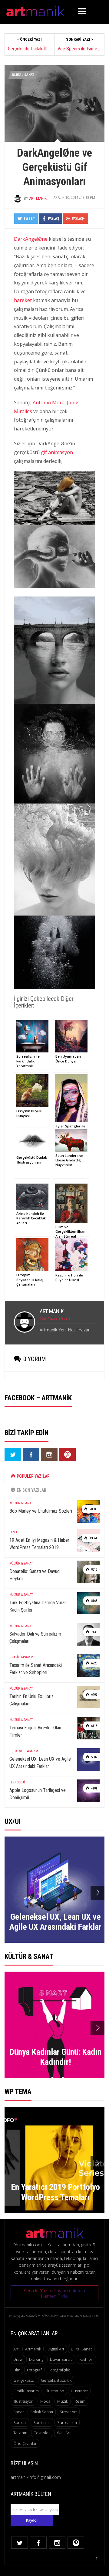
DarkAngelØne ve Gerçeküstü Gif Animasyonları (54, 167)
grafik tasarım (26, 2391)
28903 (93, 1509)
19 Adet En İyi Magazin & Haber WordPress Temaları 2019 (39, 1544)
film (17, 2370)
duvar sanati (61, 2359)
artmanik (33, 2349)
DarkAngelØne (31, 239)
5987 (94, 1757)
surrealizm (67, 2422)
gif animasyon (57, 452)
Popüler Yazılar (33, 1476)
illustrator (79, 2391)
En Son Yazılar (31, 1490)
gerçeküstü (24, 2380)
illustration (55, 2391)
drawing (36, 2359)
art (16, 2349)
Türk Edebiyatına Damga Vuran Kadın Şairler (38, 1606)
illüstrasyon (23, 2401)
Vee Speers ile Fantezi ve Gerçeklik (79, 49)
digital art (56, 2349)
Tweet (29, 219)
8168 (94, 1601)
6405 (94, 1695)
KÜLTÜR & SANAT (21, 1503)
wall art (64, 2433)
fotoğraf (34, 2370)
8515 (94, 1570)
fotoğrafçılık (59, 2370)
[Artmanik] (35, 10)
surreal (20, 2422)
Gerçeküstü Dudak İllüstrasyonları (30, 49)
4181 (94, 1788)
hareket (23, 300)
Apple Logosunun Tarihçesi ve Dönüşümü (38, 1794)
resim (80, 2401)
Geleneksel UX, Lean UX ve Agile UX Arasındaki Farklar (40, 1763)
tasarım (20, 2433)
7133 (94, 1632)
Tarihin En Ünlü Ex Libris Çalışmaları (31, 1700)
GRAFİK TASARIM (21, 1657)
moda (45, 2401)
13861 (93, 1538)
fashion (86, 2359)
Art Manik (38, 198)
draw (18, 2359)
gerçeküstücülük (56, 2380)
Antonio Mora (49, 403)
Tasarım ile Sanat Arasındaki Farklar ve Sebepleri (36, 1669)
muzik (63, 2401)
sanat (18, 2412)
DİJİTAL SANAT (23, 75)
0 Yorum (35, 1359)
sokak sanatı (42, 2412)
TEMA (13, 1532)
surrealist (42, 2422)
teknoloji (42, 2433)
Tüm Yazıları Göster (56, 1318)
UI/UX (13, 1751)
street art (68, 2412)
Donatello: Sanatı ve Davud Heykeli (35, 1575)
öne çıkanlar (25, 2443)
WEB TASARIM (28, 1751)
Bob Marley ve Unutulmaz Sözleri (41, 1511)
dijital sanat (81, 2349)
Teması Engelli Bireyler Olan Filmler (35, 1731)
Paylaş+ (78, 219)
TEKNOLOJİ (17, 1782)
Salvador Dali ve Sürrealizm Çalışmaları (35, 1638)
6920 (94, 1663)
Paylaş (53, 219)
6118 (94, 1726)
